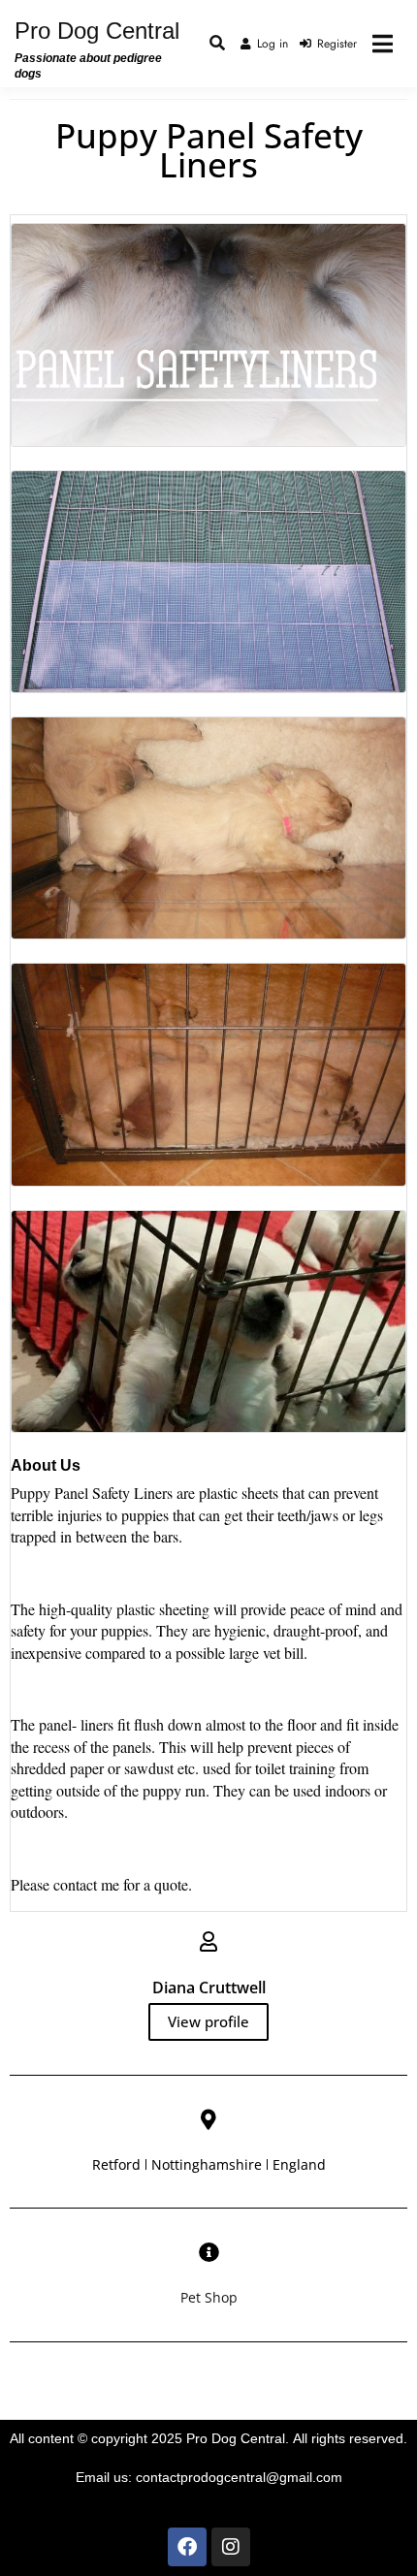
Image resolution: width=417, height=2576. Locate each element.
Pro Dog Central (97, 31)
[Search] (217, 44)
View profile (208, 2021)
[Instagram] (231, 2547)
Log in (273, 44)
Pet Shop (209, 2297)
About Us (46, 1465)
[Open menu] (383, 44)
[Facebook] (187, 2547)
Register (337, 44)
